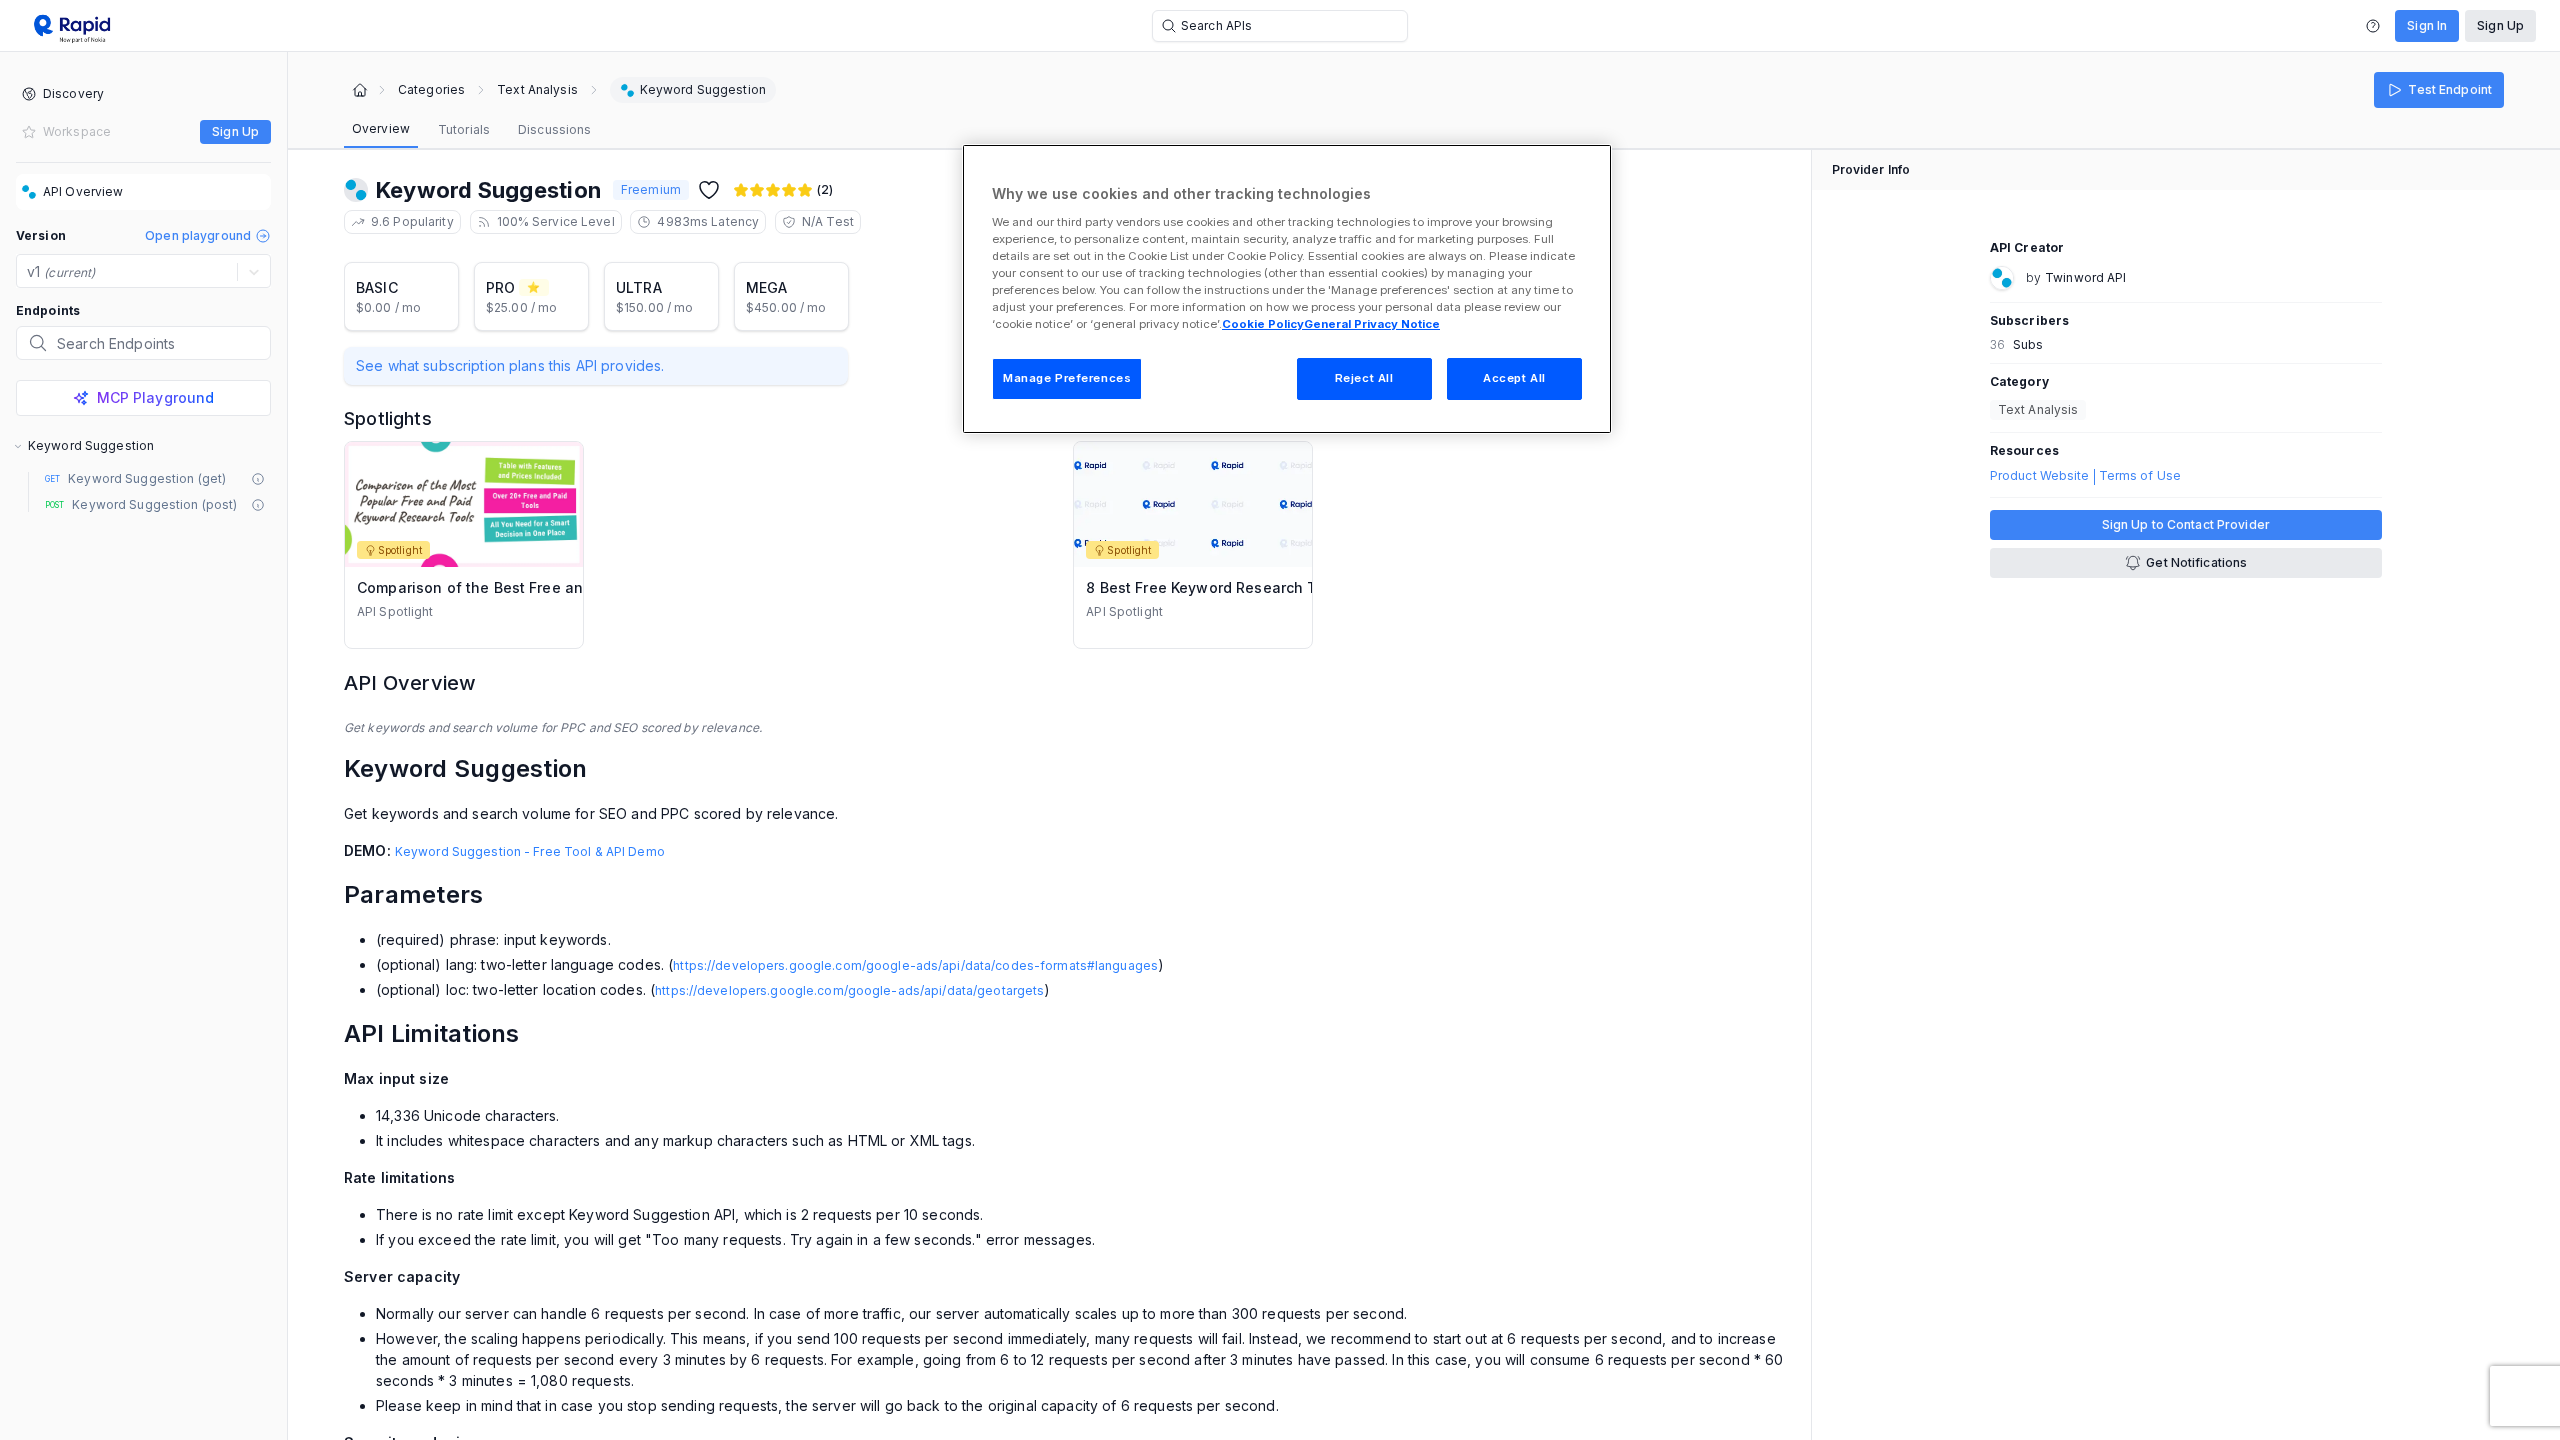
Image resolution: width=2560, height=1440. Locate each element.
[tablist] (471, 130)
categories (431, 90)
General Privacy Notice (1372, 324)
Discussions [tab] (554, 129)
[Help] (2373, 26)
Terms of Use (2140, 476)
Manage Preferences (1067, 378)
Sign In (2427, 25)
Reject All (1364, 378)
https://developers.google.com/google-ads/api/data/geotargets (849, 990)
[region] (1287, 289)
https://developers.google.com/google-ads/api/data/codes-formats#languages (915, 965)
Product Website (2040, 476)
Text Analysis (537, 90)
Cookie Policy (1263, 324)
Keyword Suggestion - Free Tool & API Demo (530, 851)
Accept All (1514, 378)
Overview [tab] (381, 128)
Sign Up (2500, 25)
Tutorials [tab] (464, 129)
